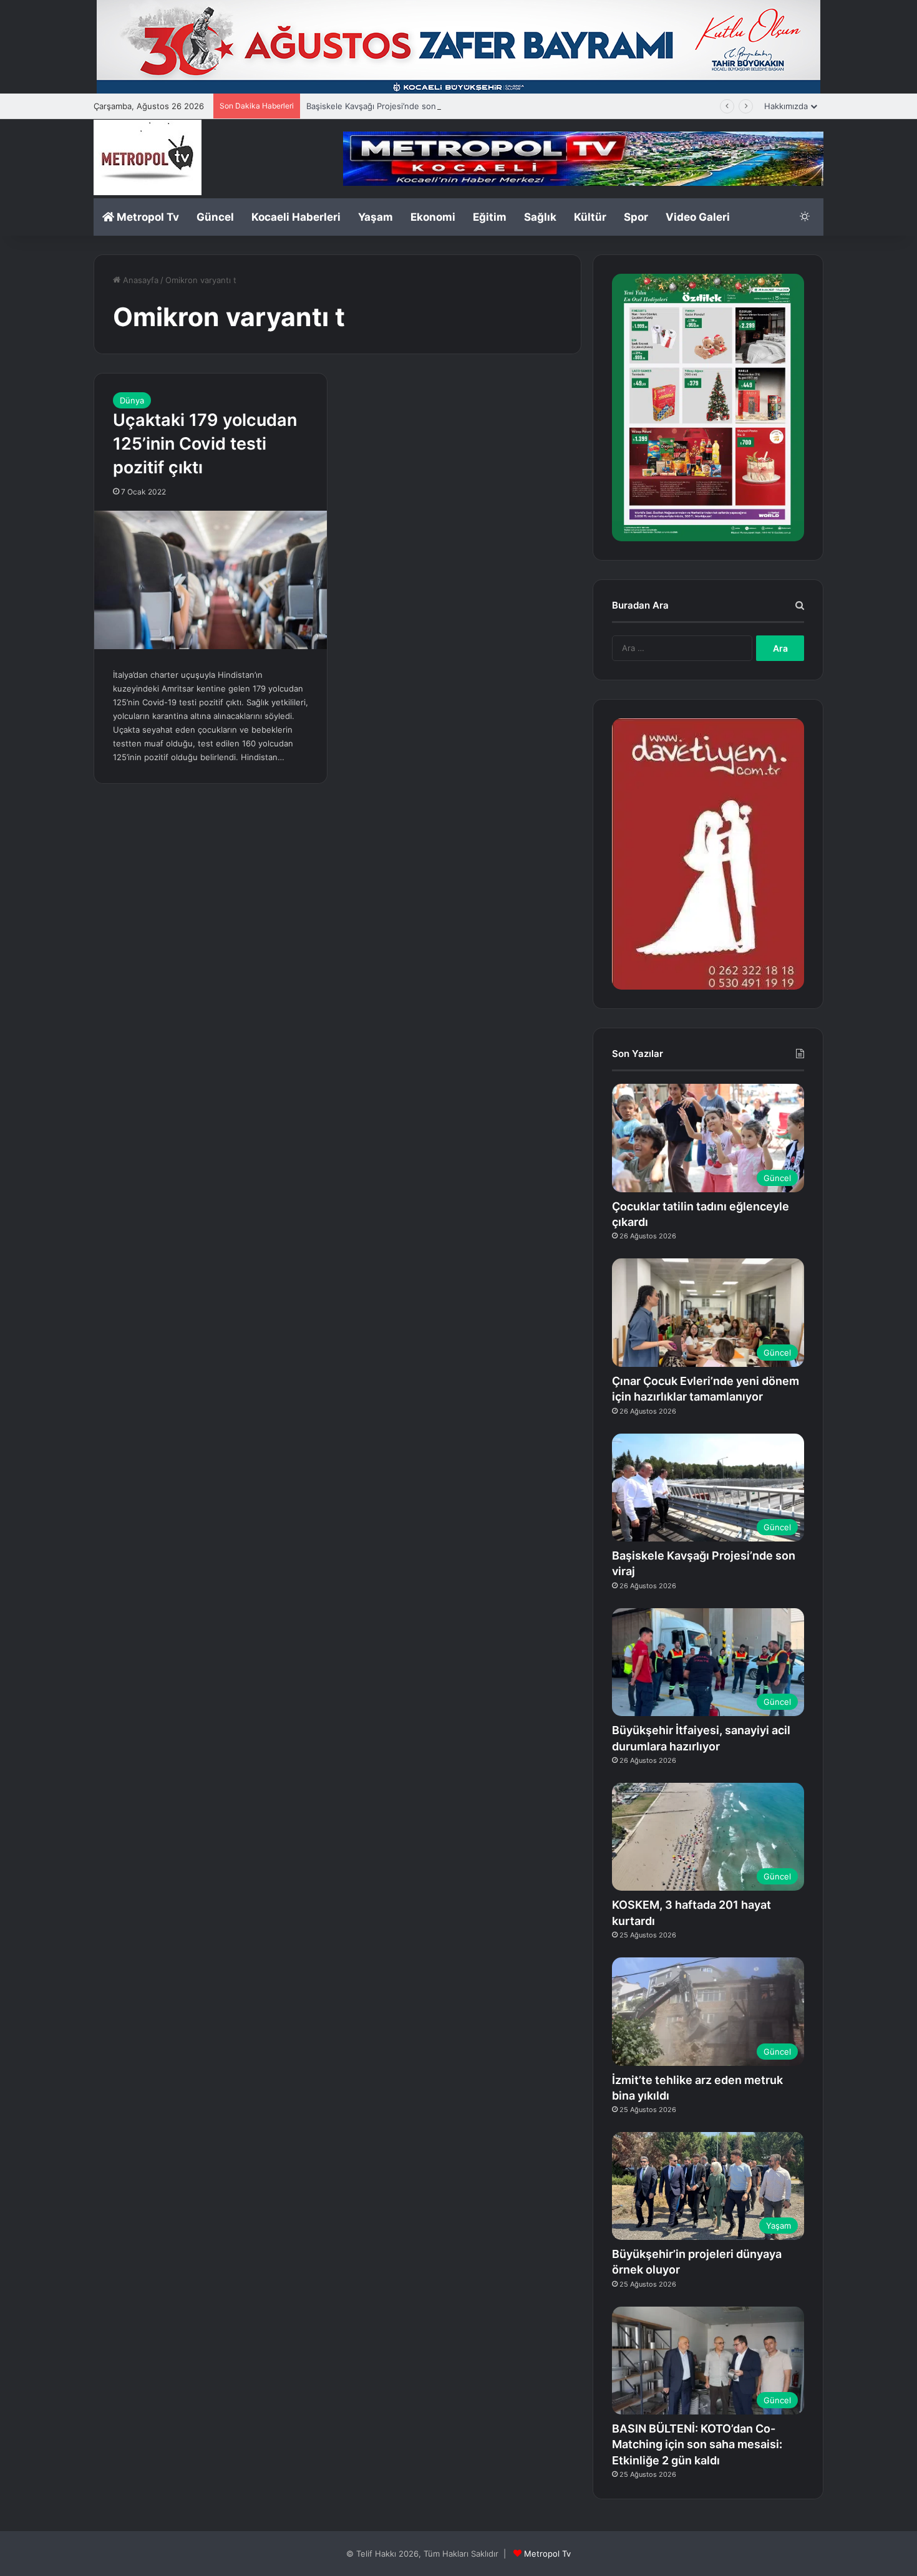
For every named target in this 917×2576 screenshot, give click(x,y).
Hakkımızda (786, 106)
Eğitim (490, 217)
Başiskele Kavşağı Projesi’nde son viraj (380, 106)
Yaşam (376, 217)
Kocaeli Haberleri (296, 217)
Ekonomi (433, 217)
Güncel (215, 217)
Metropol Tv (147, 217)
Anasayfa (139, 280)
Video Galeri (698, 217)
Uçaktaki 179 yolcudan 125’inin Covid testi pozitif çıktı (205, 444)
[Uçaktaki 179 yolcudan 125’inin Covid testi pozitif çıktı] (211, 580)
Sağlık (540, 217)
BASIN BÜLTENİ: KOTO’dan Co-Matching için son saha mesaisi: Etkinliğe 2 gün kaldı (697, 2444)
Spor (636, 217)
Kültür (590, 217)
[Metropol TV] (148, 157)
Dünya (132, 400)
